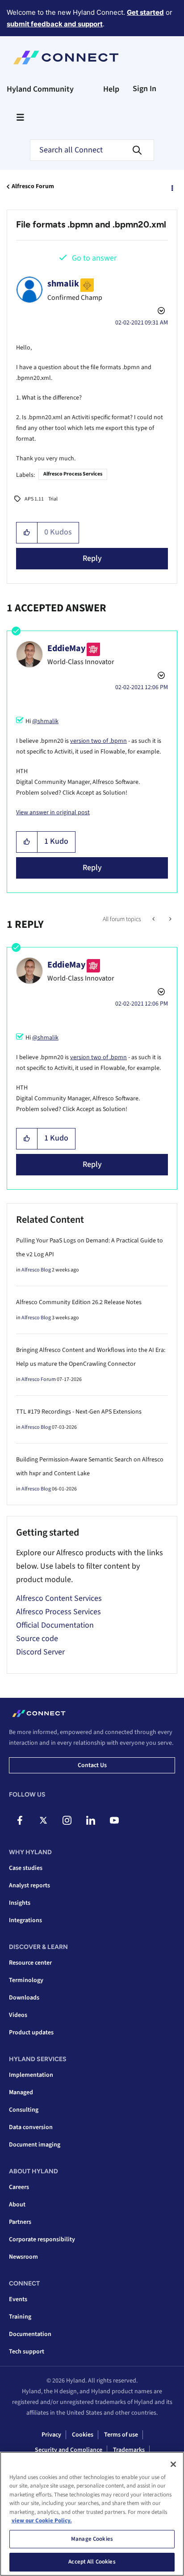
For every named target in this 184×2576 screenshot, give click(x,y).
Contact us (92, 1765)
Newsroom (23, 2257)
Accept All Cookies (92, 2562)
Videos (18, 2015)
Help (111, 89)
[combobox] (92, 150)
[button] (27, 533)
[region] (92, 2514)
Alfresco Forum (33, 186)
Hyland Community (40, 89)
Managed (21, 2092)
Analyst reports (29, 1886)
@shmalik (45, 721)
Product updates (31, 2033)
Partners (20, 2222)
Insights (20, 1903)
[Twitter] (43, 1820)
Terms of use (121, 2435)
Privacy (51, 2435)
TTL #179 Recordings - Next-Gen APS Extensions (79, 1412)
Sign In (144, 89)
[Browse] (20, 117)
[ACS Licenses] (169, 919)
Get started (145, 12)
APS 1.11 (34, 499)
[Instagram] (67, 1820)
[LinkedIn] (91, 1820)
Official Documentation (55, 1625)
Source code (37, 1639)
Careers (19, 2187)
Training (20, 2317)
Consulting (24, 2110)
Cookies (83, 2435)
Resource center (30, 1963)
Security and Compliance (69, 2450)
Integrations (25, 1920)
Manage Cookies (92, 2539)
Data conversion (31, 2127)
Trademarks (129, 2450)
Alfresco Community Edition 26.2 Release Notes (79, 1302)
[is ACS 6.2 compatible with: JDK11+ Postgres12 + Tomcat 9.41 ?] (154, 919)
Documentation (30, 2334)
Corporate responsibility (42, 2239)
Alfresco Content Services (59, 1598)
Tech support (27, 2352)
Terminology (26, 1980)
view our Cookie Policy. (42, 2521)
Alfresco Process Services (73, 474)
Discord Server (40, 1652)
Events (18, 2299)
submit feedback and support (55, 24)
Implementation (31, 2075)
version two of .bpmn (98, 741)
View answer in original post (53, 812)
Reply (92, 558)
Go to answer (94, 258)
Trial (53, 499)
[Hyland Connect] (66, 58)
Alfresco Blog (36, 1270)
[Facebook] (20, 1820)
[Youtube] (114, 1820)
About (17, 2205)
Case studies (26, 1868)
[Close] (173, 2464)
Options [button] (171, 187)
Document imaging (35, 2145)
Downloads (24, 1998)
